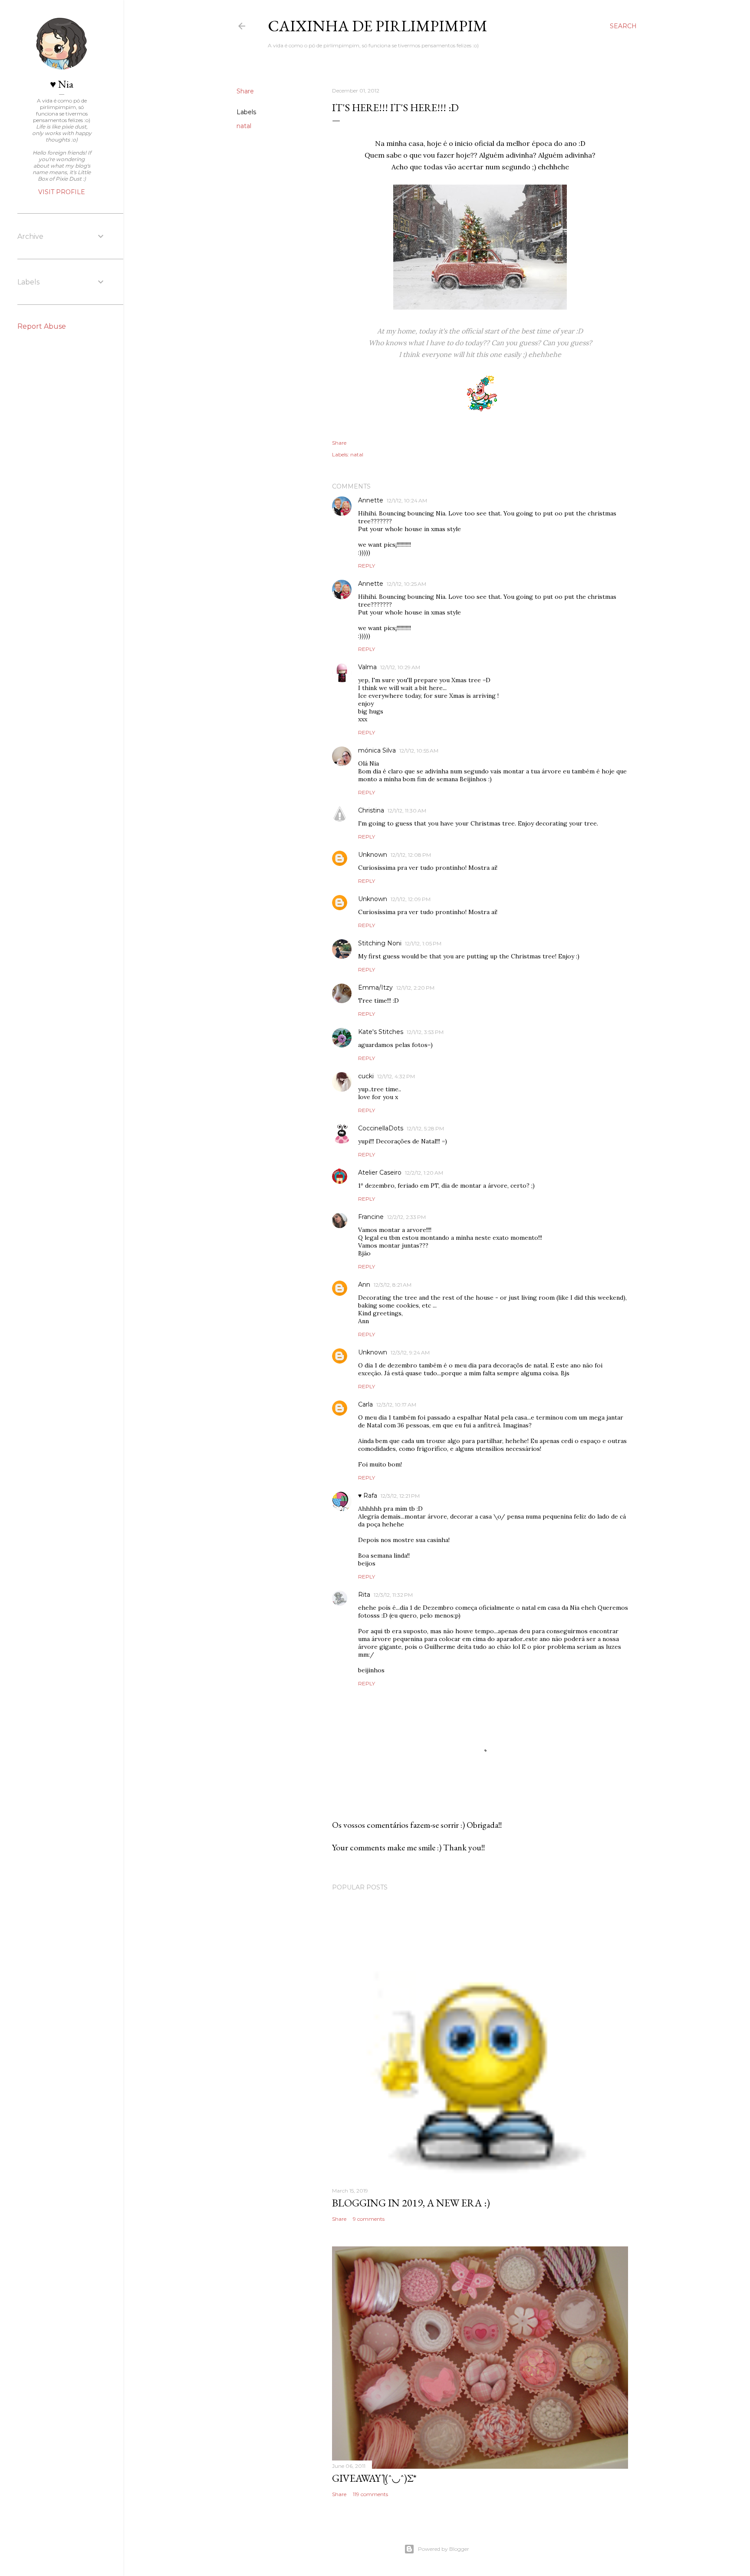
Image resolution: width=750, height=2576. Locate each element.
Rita (364, 1595)
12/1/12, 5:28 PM (425, 1128)
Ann (364, 1285)
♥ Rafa (368, 1496)
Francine (371, 1217)
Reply (367, 566)
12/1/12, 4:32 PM (396, 1076)
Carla (365, 1404)
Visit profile (62, 192)
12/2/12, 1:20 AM (424, 1173)
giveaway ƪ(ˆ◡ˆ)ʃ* (374, 2478)
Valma (367, 667)
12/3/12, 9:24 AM (410, 1352)
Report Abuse (42, 326)
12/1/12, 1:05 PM (423, 943)
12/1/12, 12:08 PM (411, 855)
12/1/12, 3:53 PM (425, 1032)
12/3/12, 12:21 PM (400, 1496)
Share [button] (245, 91)
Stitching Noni (380, 943)
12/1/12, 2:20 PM (415, 988)
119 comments (370, 2494)
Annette (371, 500)
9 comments (369, 2219)
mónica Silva (377, 750)
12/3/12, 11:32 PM (393, 1595)
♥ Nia (62, 84)
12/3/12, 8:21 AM (393, 1285)
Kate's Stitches (381, 1032)
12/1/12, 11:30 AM (407, 811)
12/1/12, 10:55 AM (419, 751)
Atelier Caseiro (380, 1172)
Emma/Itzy (375, 987)
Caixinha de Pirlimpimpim (378, 26)
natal (244, 126)
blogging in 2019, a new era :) (411, 2203)
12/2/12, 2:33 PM (406, 1217)
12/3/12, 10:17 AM (396, 1405)
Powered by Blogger (444, 2549)
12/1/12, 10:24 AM (407, 500)
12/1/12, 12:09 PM (411, 899)
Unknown (373, 855)
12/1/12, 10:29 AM (400, 667)
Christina (371, 810)
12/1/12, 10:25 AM (406, 584)
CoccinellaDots (381, 1128)
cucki (366, 1076)
